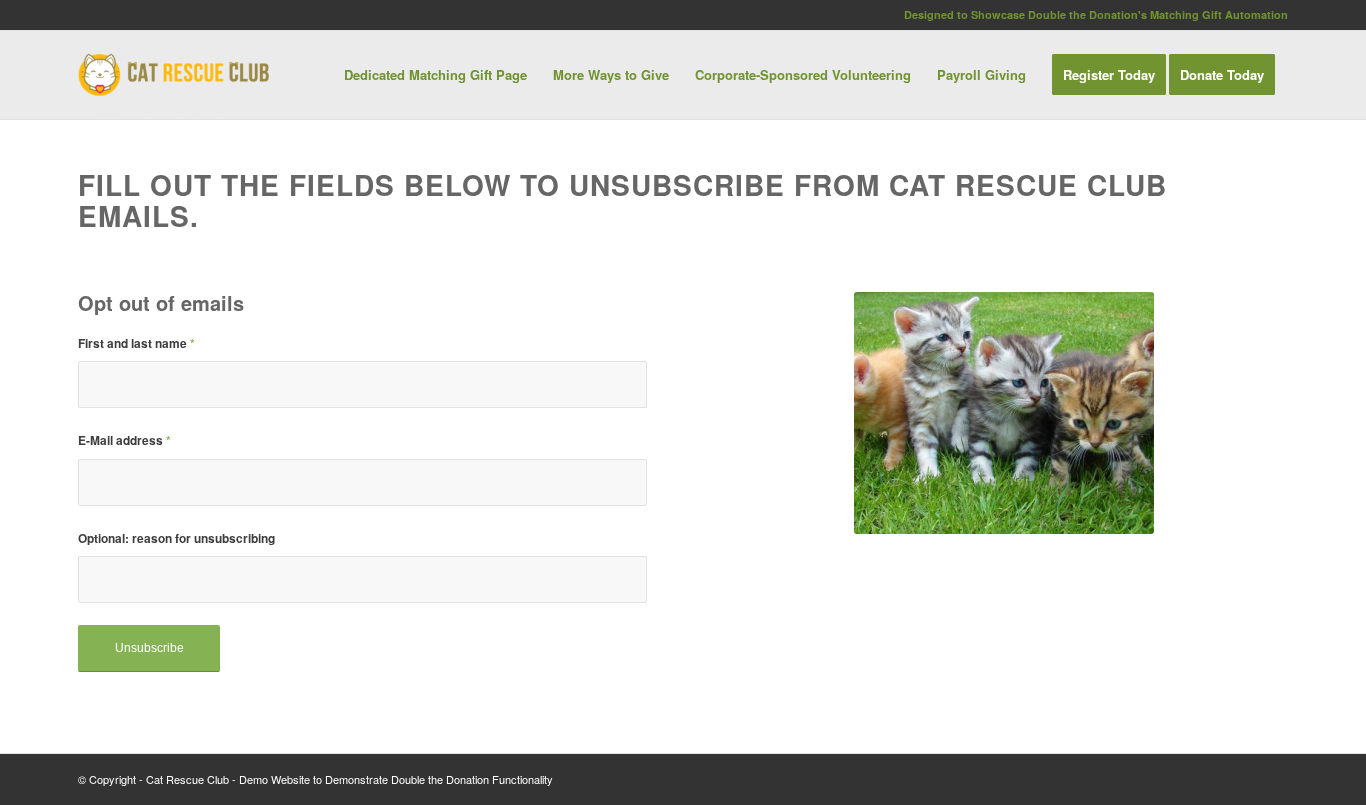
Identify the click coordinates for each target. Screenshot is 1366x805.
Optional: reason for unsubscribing (176, 538)
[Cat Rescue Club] (173, 75)
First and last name (136, 343)
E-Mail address (124, 440)
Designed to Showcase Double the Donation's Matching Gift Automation (1096, 14)
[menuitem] (435, 75)
